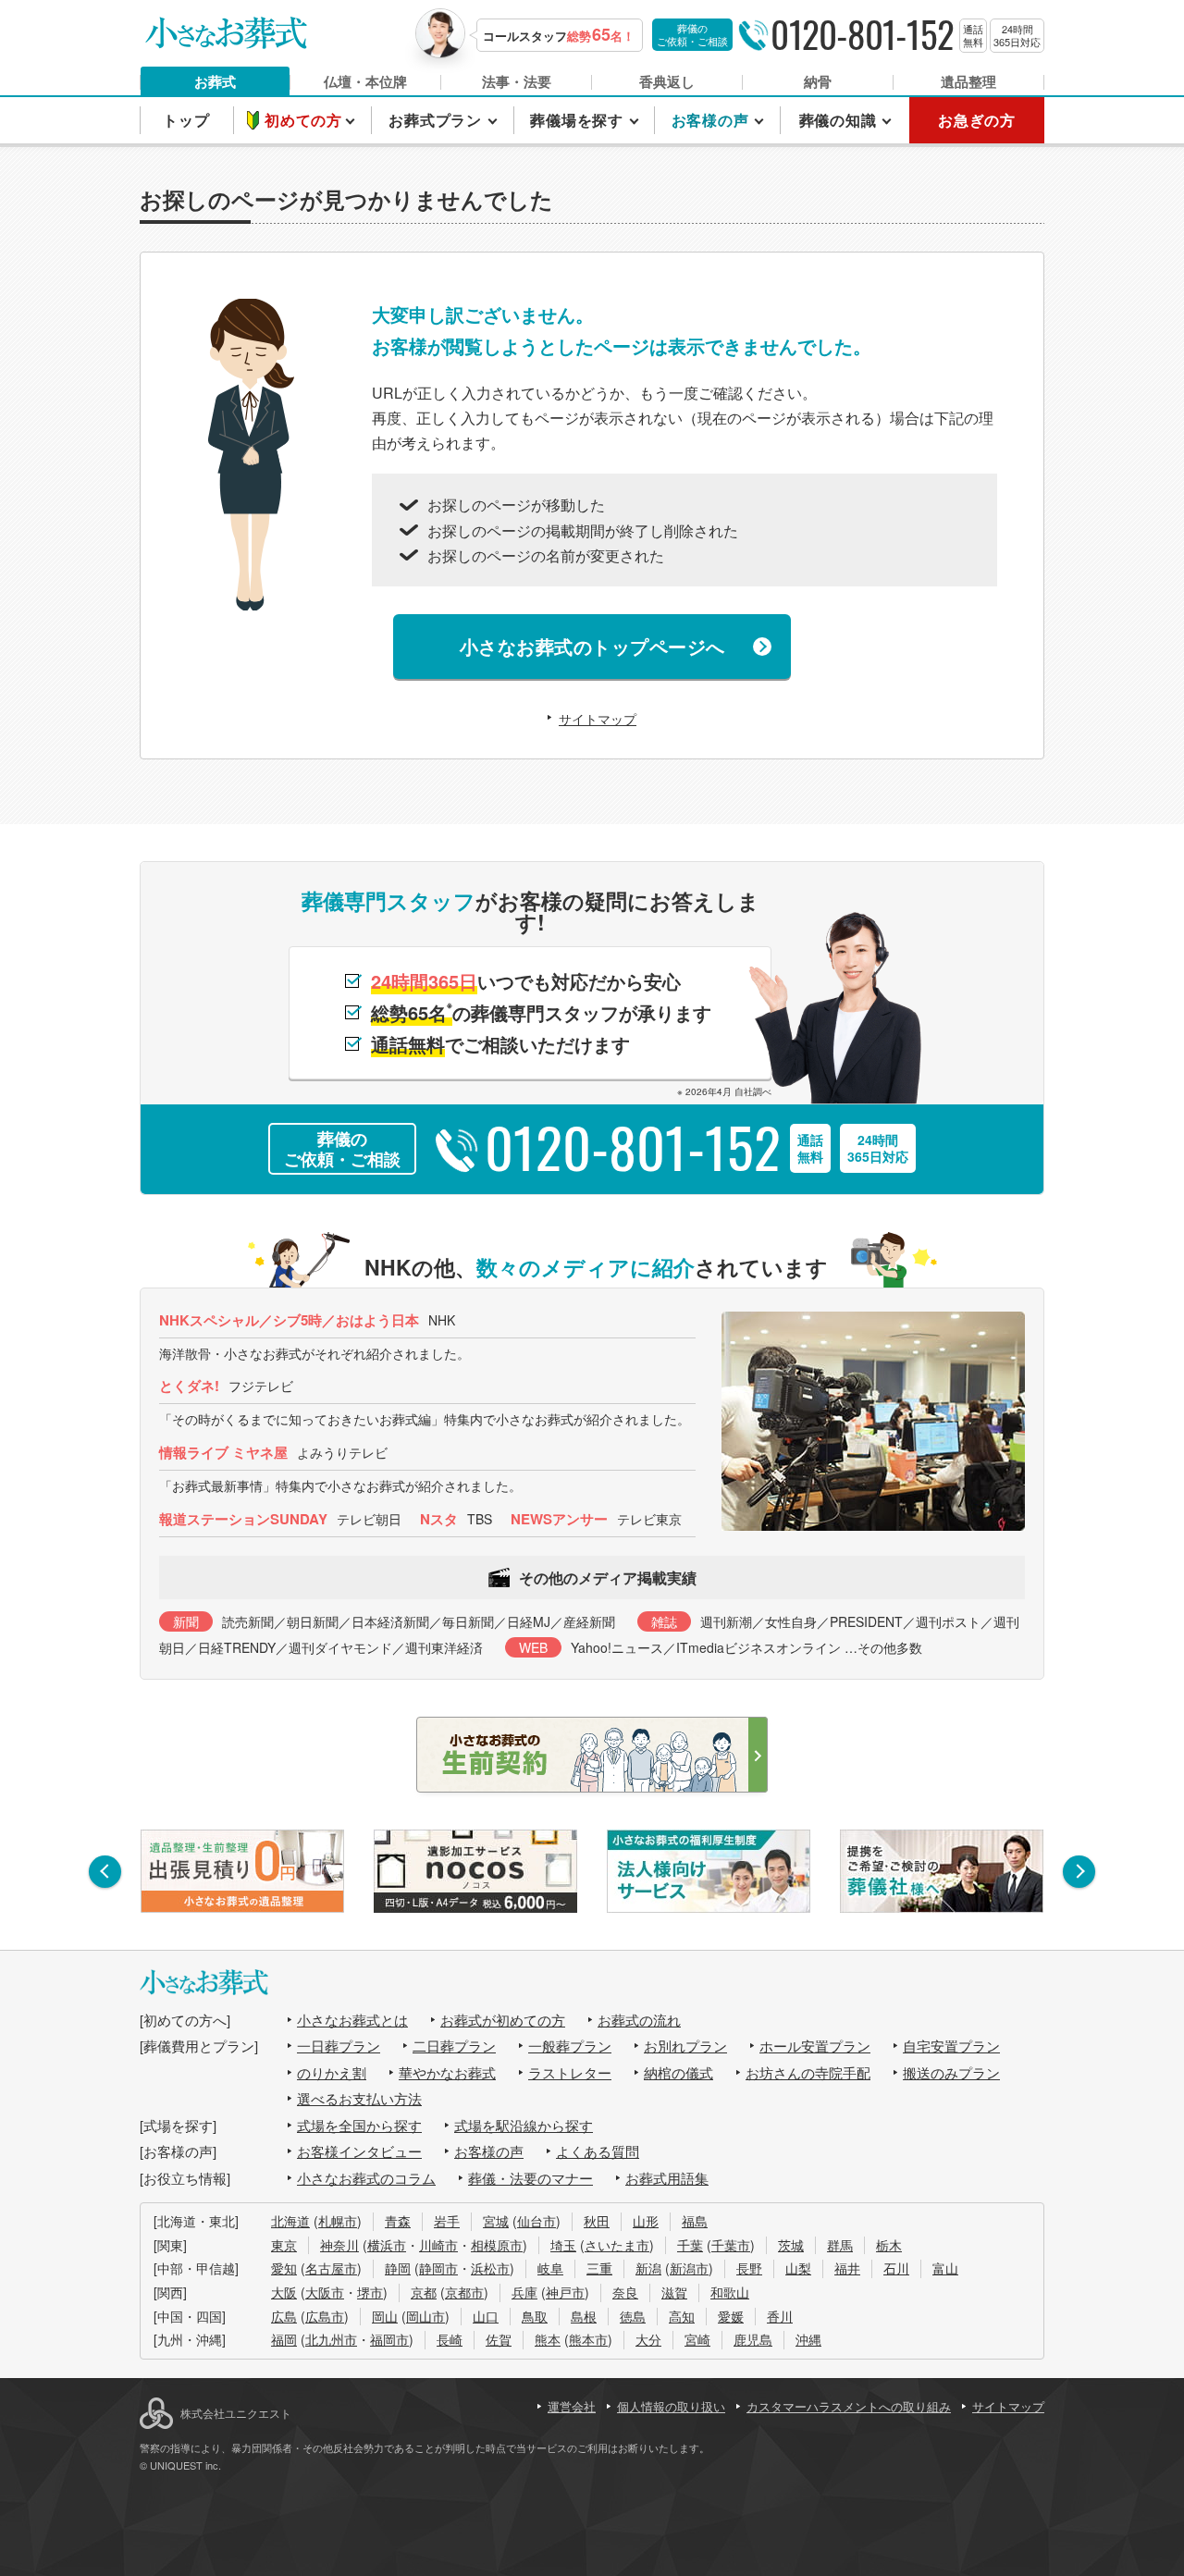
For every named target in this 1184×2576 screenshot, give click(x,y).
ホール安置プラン (815, 2046)
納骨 (818, 81)
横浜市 (387, 2245)
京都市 (464, 2292)
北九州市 (331, 2339)
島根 (584, 2316)
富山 (945, 2268)
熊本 (548, 2339)
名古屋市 (331, 2268)
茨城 (791, 2245)
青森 (398, 2221)
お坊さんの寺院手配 (808, 2072)
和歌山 (730, 2292)
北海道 (290, 2221)
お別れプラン (685, 2046)
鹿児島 (753, 2339)
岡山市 (425, 2316)
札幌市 (338, 2221)
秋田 (597, 2221)
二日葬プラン (454, 2046)
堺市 (370, 2292)
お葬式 (215, 81)
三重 (599, 2268)
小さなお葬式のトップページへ (592, 646)
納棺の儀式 (678, 2072)
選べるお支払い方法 (359, 2098)
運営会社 (572, 2406)
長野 (749, 2268)
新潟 (648, 2268)
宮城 (496, 2221)
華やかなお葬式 (447, 2072)
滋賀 (674, 2292)
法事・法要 (517, 81)
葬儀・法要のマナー (530, 2178)
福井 (847, 2268)
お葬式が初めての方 (503, 2020)
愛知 (284, 2268)
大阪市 (325, 2292)
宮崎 (697, 2339)
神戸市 (565, 2292)
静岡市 (438, 2268)
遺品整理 (968, 81)
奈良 (625, 2292)
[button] (105, 1872)
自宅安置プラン (951, 2046)
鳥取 (535, 2316)
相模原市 (497, 2245)
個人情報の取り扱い (671, 2406)
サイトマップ (598, 719)
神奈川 (339, 2245)
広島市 (325, 2316)
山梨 (798, 2268)
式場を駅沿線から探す (524, 2125)
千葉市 (731, 2245)
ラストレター (570, 2072)
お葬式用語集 (667, 2178)
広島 (284, 2316)
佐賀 (499, 2339)
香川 (780, 2316)
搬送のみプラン (951, 2072)
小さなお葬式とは (352, 2020)
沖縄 (808, 2339)
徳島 (633, 2316)
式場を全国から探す (359, 2125)
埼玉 (563, 2245)
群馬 (840, 2245)
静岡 (398, 2268)
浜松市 (490, 2268)
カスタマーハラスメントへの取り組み (849, 2406)
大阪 (284, 2292)
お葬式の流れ (639, 2020)
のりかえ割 (332, 2072)
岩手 (447, 2221)
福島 (695, 2221)
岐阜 (550, 2268)
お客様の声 (489, 2151)
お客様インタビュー (359, 2151)
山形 (646, 2221)
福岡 (284, 2339)
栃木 (889, 2245)
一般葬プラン (570, 2046)
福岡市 (389, 2339)
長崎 (450, 2339)
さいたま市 (617, 2245)
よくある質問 (598, 2151)
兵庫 (524, 2292)
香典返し (667, 81)
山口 (486, 2316)
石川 (896, 2268)
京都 (424, 2292)
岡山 (385, 2316)
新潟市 (689, 2268)
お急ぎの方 (977, 120)
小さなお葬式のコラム (366, 2178)
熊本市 (588, 2339)
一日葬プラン (339, 2046)
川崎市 (438, 2245)
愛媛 (731, 2316)
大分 (648, 2339)
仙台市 (536, 2221)
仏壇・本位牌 (365, 81)
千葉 (690, 2245)
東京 (284, 2245)
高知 (682, 2316)
